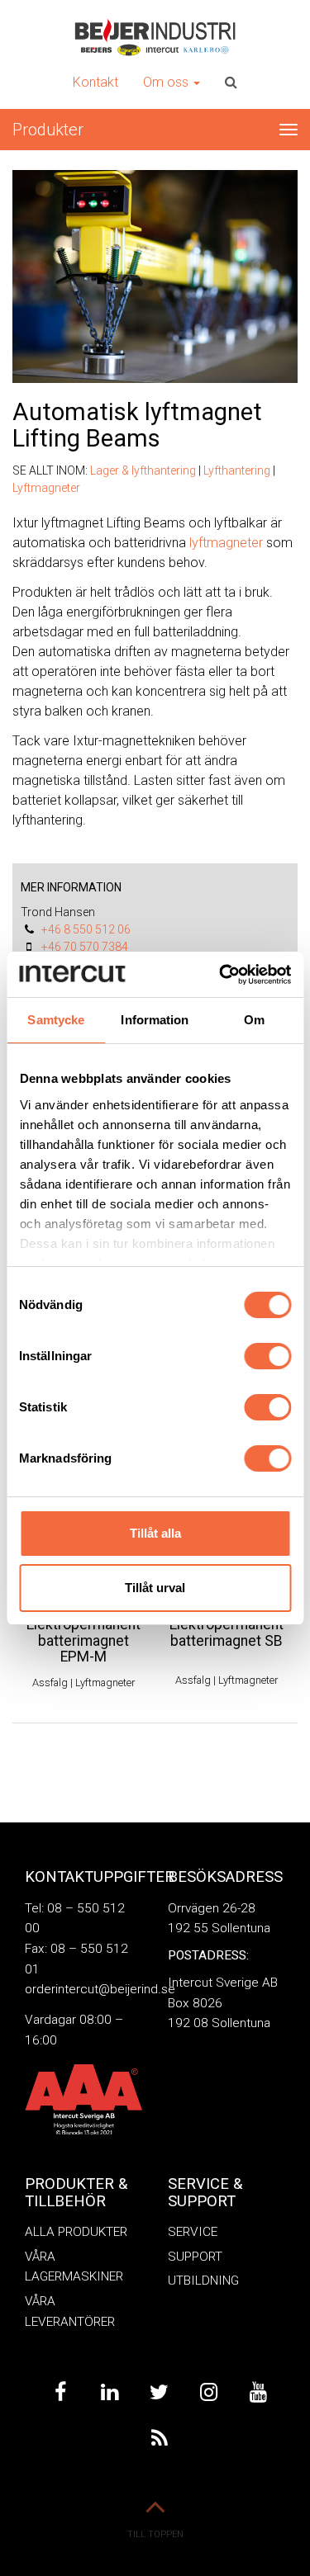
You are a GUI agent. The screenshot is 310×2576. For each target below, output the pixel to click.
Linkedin (110, 2392)
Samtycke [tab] (56, 1020)
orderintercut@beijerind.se (100, 1989)
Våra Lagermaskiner (74, 2267)
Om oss (167, 82)
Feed (160, 2439)
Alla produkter (76, 2232)
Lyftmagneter (46, 488)
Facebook (60, 2392)
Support (195, 2257)
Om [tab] (254, 1020)
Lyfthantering (237, 470)
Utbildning (203, 2281)
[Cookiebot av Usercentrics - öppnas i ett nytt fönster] (221, 975)
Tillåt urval (155, 1588)
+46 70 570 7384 (85, 947)
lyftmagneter (226, 543)
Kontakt (95, 82)
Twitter (160, 2392)
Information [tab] (155, 1020)
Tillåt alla (155, 1533)
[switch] (267, 1356)
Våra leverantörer (70, 2311)
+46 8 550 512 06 (86, 929)
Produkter (48, 130)
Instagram (209, 2392)
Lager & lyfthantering (143, 470)
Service (193, 2232)
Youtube (259, 2392)
